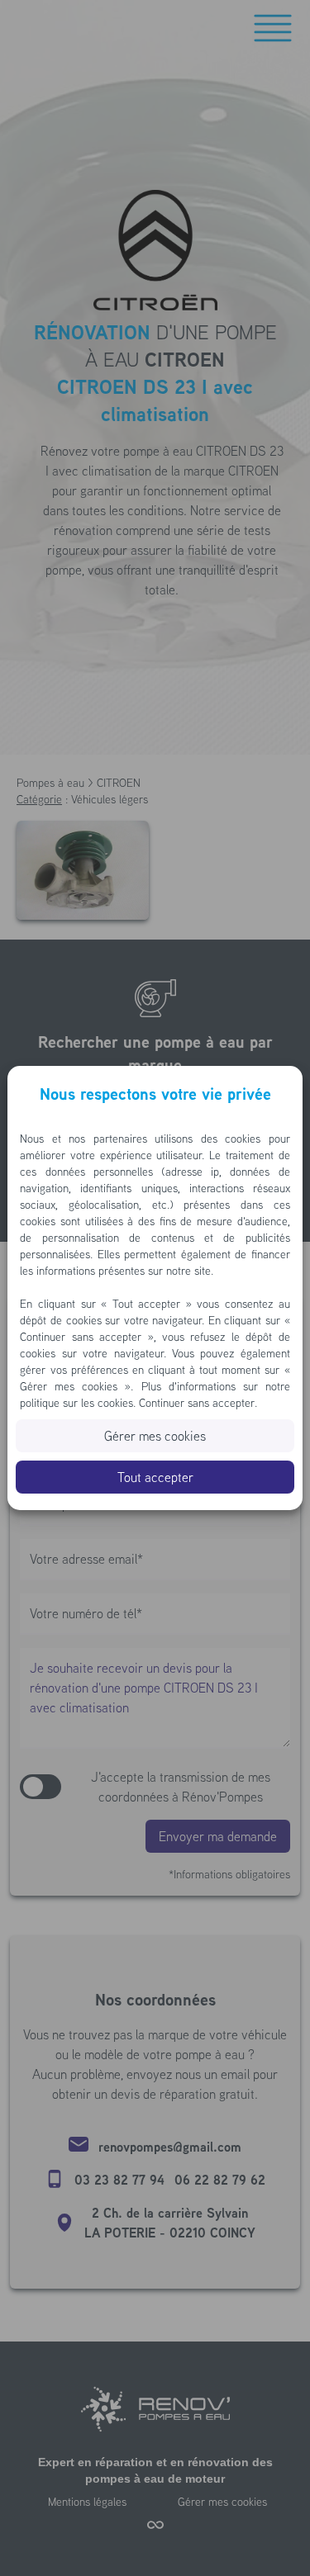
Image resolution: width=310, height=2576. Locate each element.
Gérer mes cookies (155, 1436)
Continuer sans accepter (197, 1403)
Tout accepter (155, 1477)
